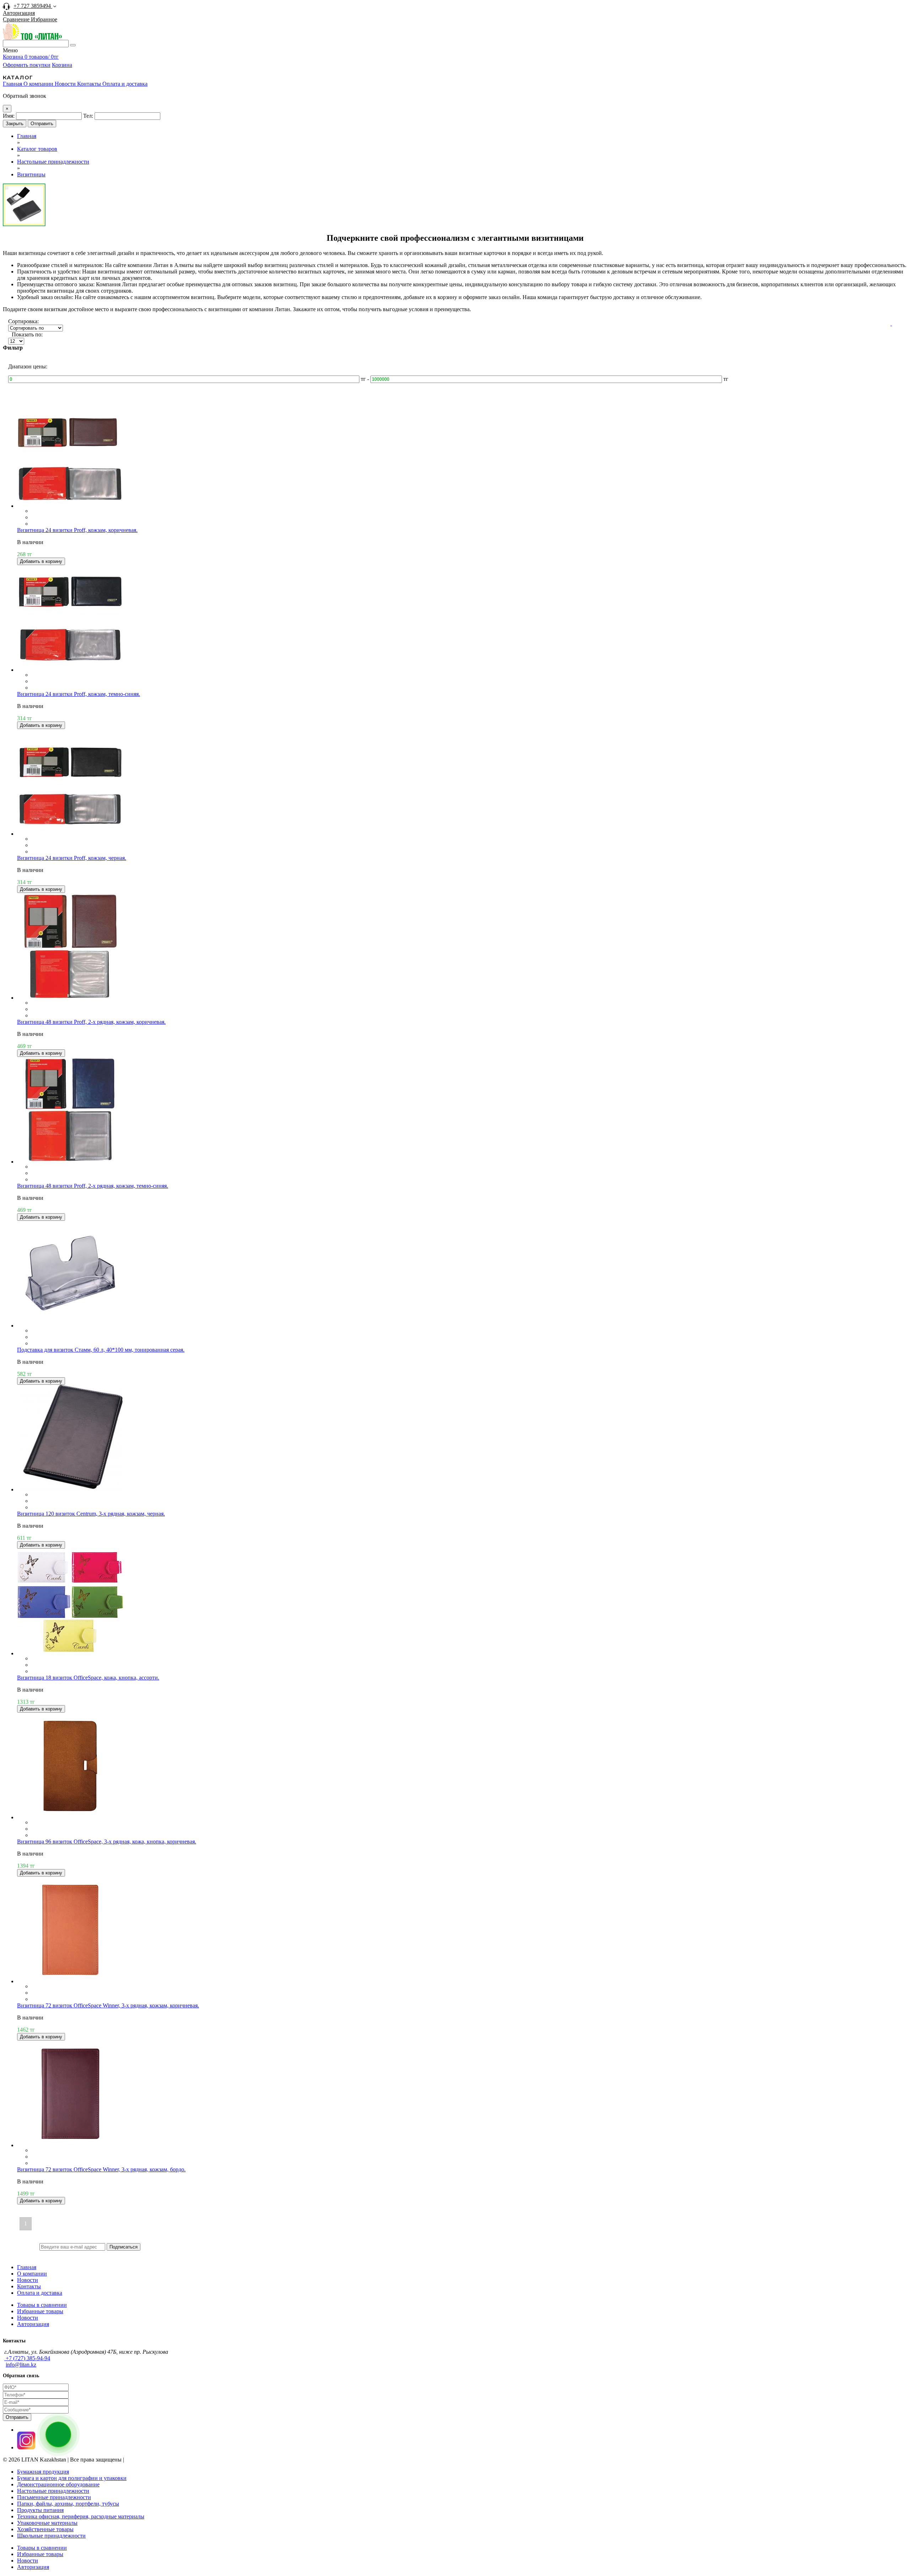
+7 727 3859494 (33, 6)
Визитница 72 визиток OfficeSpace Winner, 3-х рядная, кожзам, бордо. (101, 2169)
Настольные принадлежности (53, 2491)
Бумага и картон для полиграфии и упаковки (72, 2478)
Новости (66, 84)
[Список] (891, 324)
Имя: (9, 116)
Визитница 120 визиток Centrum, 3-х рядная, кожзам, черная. (91, 1514)
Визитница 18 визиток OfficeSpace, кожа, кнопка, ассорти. (88, 1678)
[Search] (73, 45)
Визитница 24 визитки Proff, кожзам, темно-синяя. (79, 694)
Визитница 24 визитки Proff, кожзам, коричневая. (77, 530)
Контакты (90, 84)
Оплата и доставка (125, 84)
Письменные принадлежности (54, 2497)
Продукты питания (40, 2510)
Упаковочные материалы (47, 2523)
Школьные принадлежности (51, 2536)
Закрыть (15, 124)
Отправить (42, 124)
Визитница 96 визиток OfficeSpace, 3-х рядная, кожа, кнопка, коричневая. (107, 1841)
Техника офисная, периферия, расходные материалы (81, 2516)
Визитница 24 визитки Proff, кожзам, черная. (72, 858)
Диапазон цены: (28, 366)
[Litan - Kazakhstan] (32, 38)
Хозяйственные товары (45, 2529)
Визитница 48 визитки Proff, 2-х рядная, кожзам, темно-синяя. (93, 1186)
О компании (39, 84)
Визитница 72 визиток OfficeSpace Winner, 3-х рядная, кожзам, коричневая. (108, 2005)
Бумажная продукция (43, 2472)
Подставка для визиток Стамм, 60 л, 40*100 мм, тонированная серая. (101, 1350)
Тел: (88, 116)
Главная (13, 84)
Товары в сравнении (42, 2305)
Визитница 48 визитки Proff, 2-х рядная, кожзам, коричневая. (91, 1022)
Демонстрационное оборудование (58, 2484)
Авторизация (33, 2324)
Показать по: (27, 334)
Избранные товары (40, 2311)
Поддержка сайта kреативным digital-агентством (193, 2460)
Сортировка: (23, 321)
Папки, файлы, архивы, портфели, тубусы (68, 2504)
